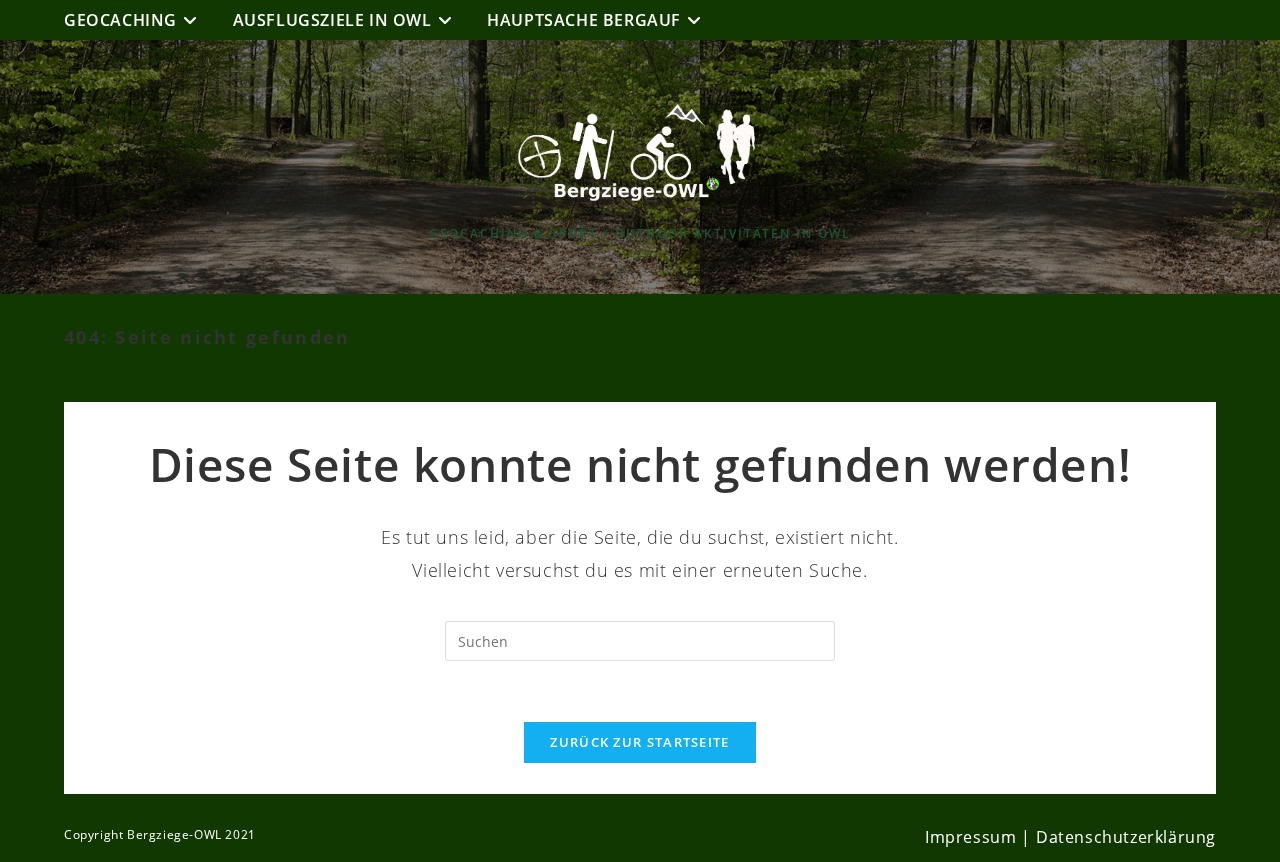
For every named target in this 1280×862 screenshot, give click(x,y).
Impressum (970, 837)
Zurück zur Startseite (639, 742)
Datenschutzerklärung (1126, 837)
